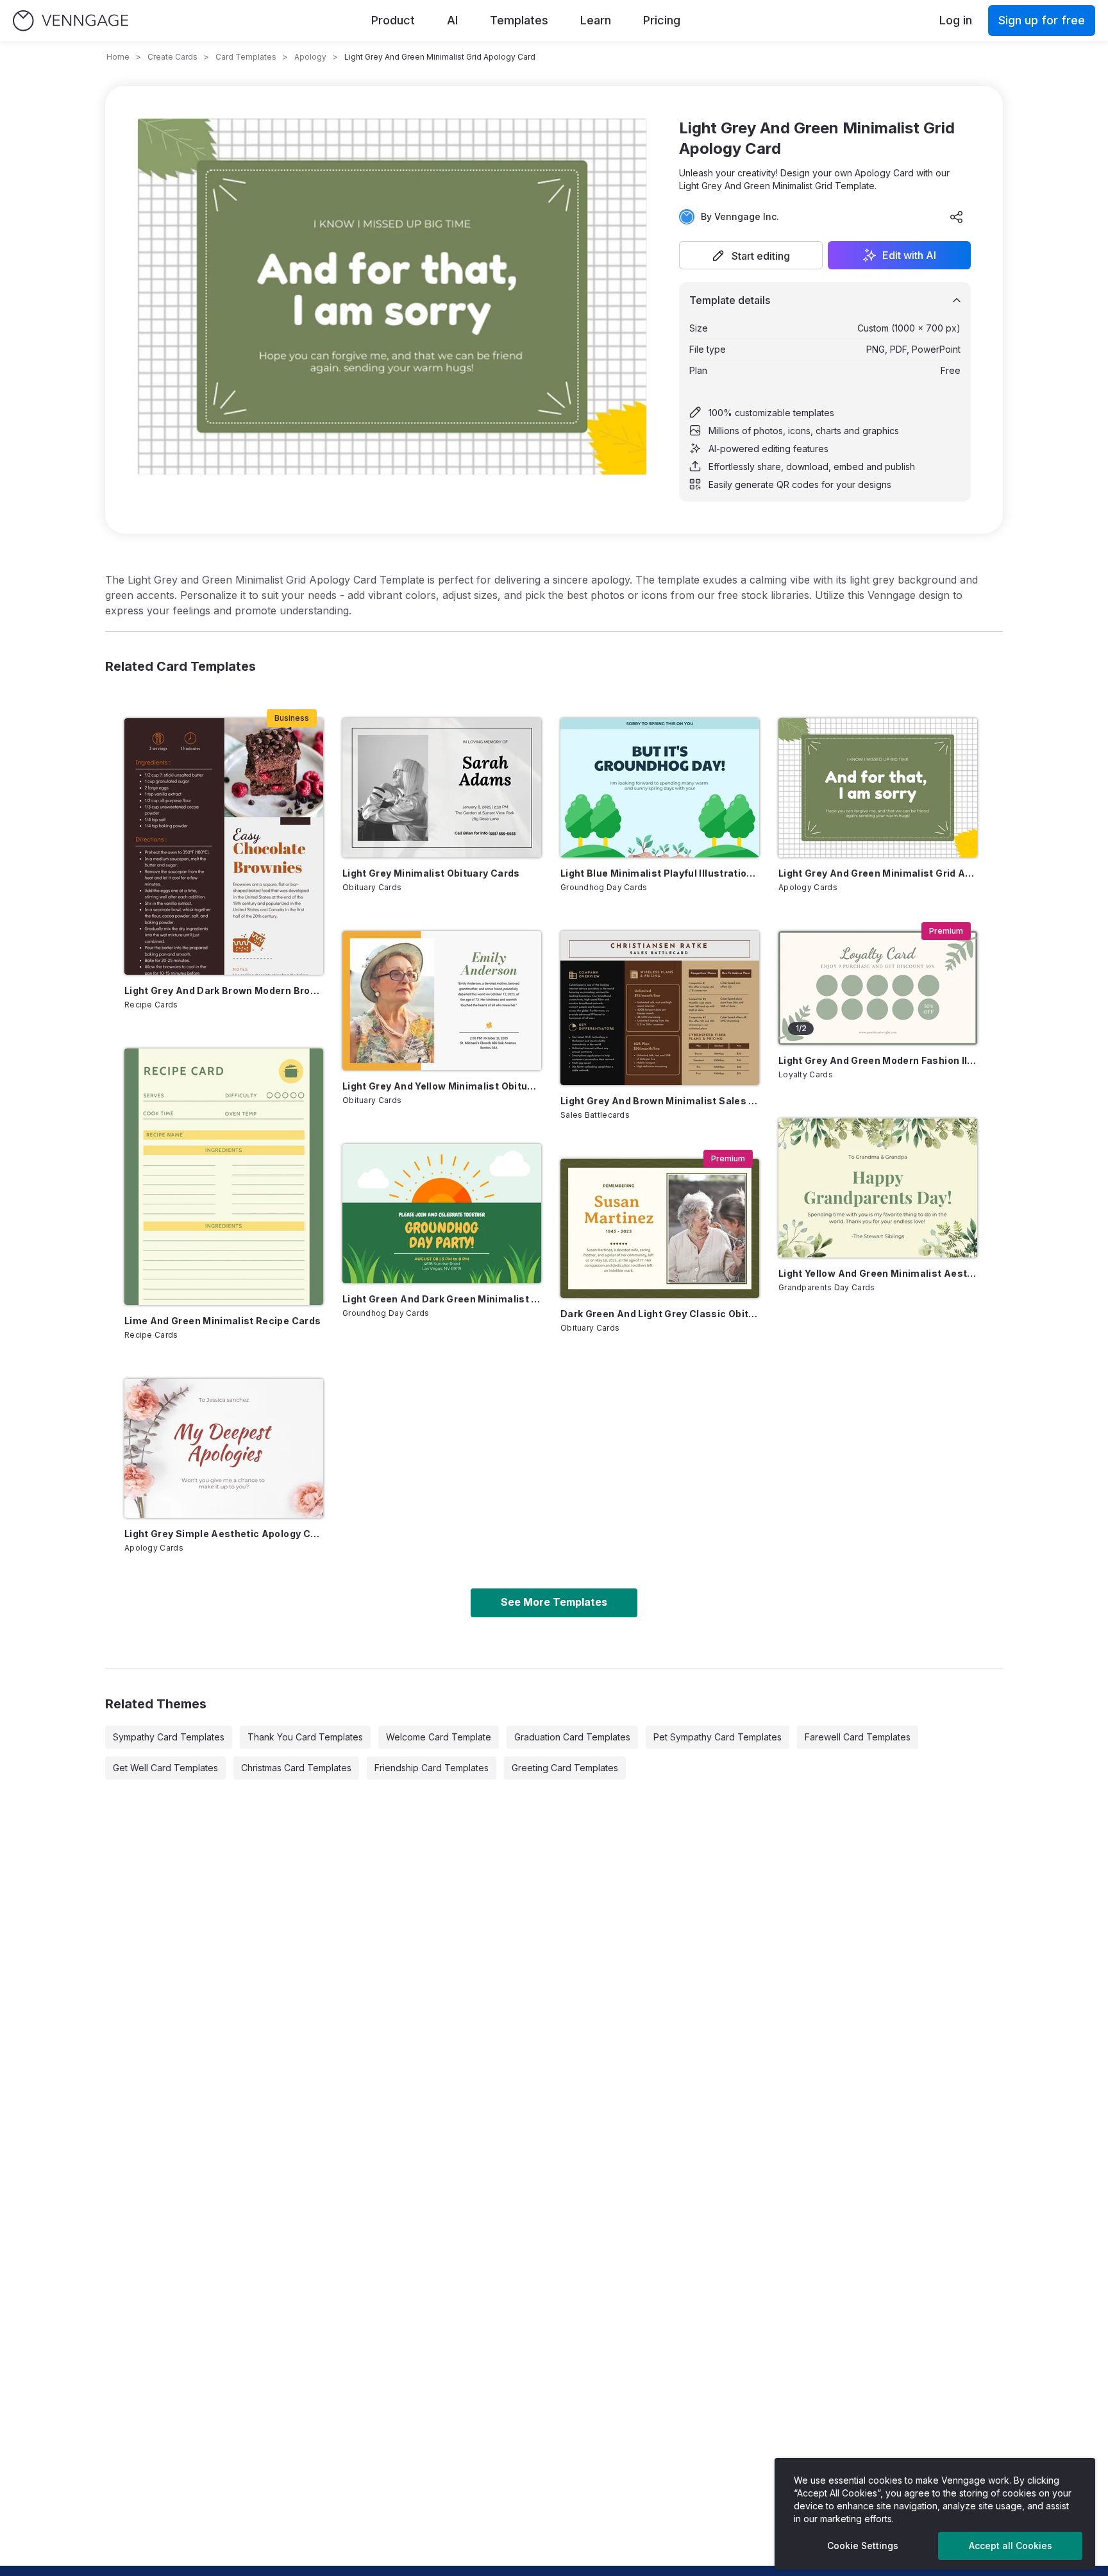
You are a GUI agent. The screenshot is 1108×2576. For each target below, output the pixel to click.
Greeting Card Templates (565, 1768)
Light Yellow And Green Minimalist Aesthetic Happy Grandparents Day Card (878, 1273)
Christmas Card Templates (296, 1768)
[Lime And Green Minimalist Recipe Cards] (224, 1177)
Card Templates (246, 57)
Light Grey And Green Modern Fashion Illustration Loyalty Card (878, 1060)
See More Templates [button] (554, 1602)
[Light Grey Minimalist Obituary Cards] (442, 788)
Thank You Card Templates (305, 1737)
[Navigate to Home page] (71, 21)
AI (452, 20)
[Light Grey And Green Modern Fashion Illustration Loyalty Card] (878, 988)
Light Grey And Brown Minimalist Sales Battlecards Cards (660, 1101)
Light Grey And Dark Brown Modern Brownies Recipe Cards (224, 990)
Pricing (662, 20)
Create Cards (172, 57)
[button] (751, 255)
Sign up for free (1042, 20)
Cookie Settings (863, 2546)
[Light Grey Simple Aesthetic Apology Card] (224, 1448)
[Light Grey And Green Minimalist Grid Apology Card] (878, 788)
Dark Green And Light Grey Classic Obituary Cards (660, 1314)
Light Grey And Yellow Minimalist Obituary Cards (442, 1086)
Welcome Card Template (439, 1737)
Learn (596, 20)
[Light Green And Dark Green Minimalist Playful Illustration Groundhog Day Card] (442, 1214)
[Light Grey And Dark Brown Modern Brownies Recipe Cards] (224, 846)
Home (118, 57)
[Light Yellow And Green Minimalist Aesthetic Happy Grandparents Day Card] (878, 1188)
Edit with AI (909, 255)
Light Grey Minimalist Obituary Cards (431, 873)
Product (393, 20)
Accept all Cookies (1011, 2546)
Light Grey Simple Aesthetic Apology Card (224, 1534)
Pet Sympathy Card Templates (718, 1737)
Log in (956, 20)
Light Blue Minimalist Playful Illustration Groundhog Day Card (660, 873)
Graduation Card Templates (572, 1737)
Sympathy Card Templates (169, 1737)
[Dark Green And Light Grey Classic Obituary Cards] (660, 1228)
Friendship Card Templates (432, 1768)
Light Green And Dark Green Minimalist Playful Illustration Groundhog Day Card (442, 1299)
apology (310, 57)
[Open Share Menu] (957, 217)
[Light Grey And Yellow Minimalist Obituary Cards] (442, 1001)
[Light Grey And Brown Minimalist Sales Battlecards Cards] (660, 1008)
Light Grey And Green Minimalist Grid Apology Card (878, 873)
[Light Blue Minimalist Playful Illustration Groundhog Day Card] (660, 788)
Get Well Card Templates (165, 1768)
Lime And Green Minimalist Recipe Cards (222, 1321)
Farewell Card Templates (858, 1737)
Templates (519, 20)
